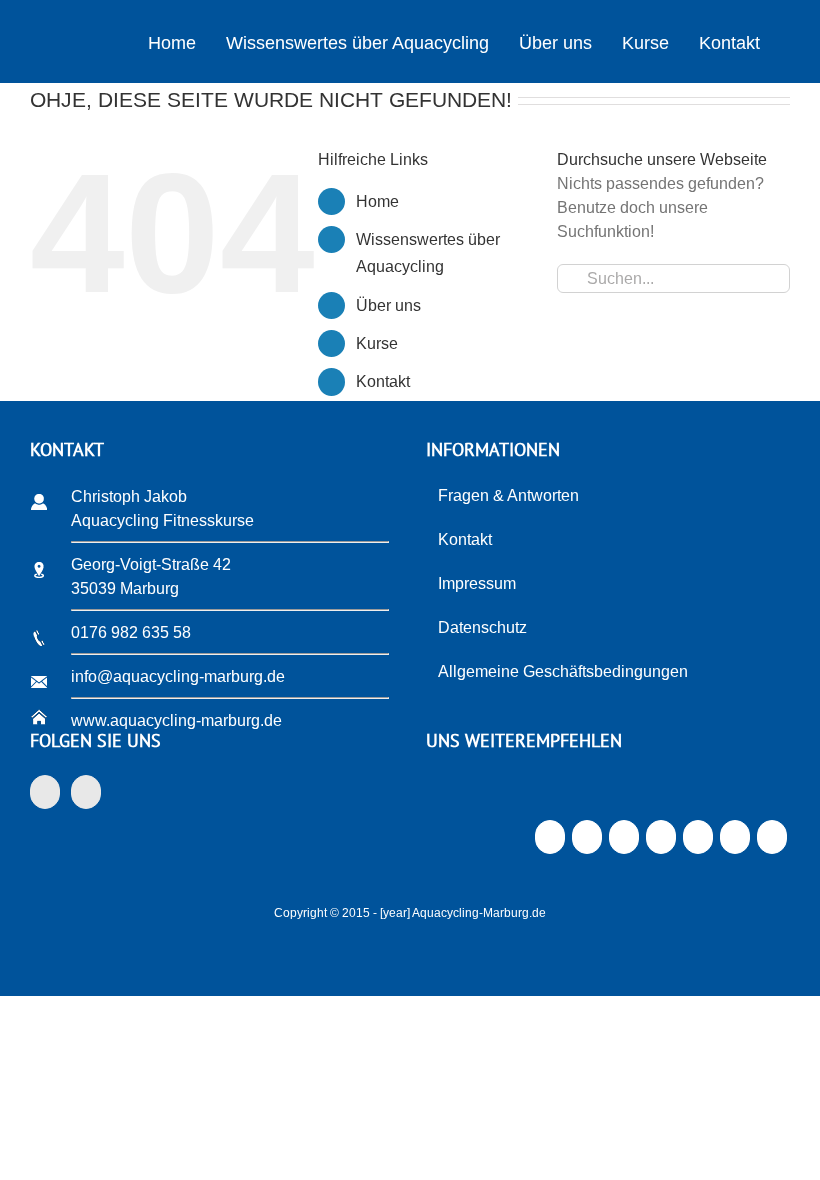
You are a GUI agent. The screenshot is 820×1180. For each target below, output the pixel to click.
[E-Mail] (771, 842)
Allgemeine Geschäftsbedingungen (563, 671)
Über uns (388, 305)
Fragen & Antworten (508, 495)
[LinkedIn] (623, 842)
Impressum (477, 583)
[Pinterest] (697, 842)
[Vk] (734, 842)
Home (377, 201)
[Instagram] (86, 792)
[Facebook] (45, 792)
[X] (586, 842)
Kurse (377, 343)
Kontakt (383, 381)
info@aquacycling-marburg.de (178, 676)
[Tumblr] (660, 842)
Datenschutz (482, 627)
